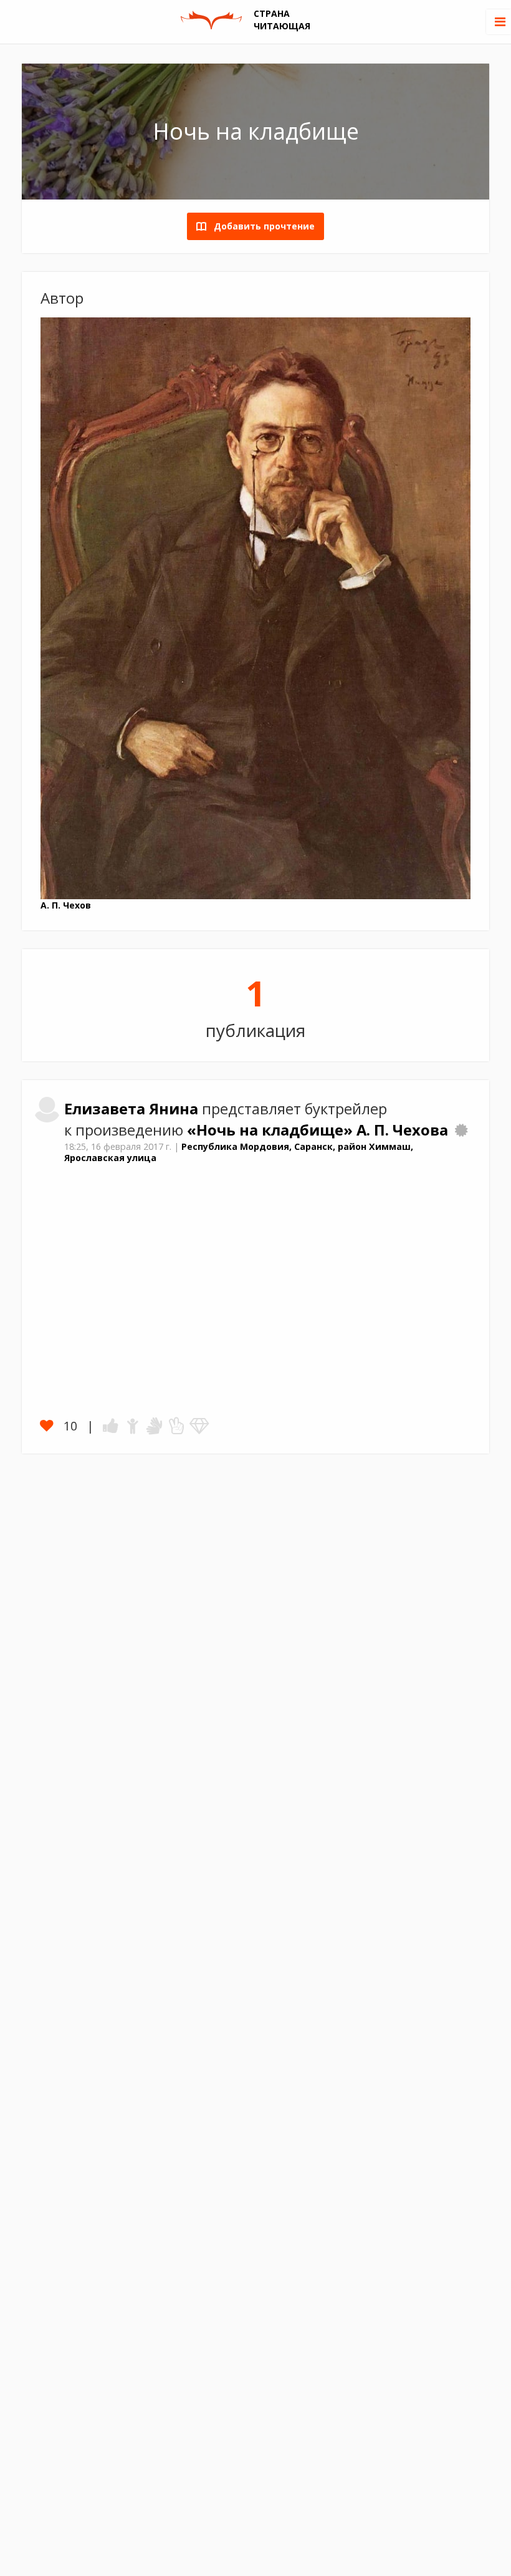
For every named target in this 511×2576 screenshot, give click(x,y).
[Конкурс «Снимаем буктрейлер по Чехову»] (461, 1130)
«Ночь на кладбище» (272, 1130)
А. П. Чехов (66, 905)
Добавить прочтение (260, 226)
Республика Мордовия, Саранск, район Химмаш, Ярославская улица (239, 1152)
